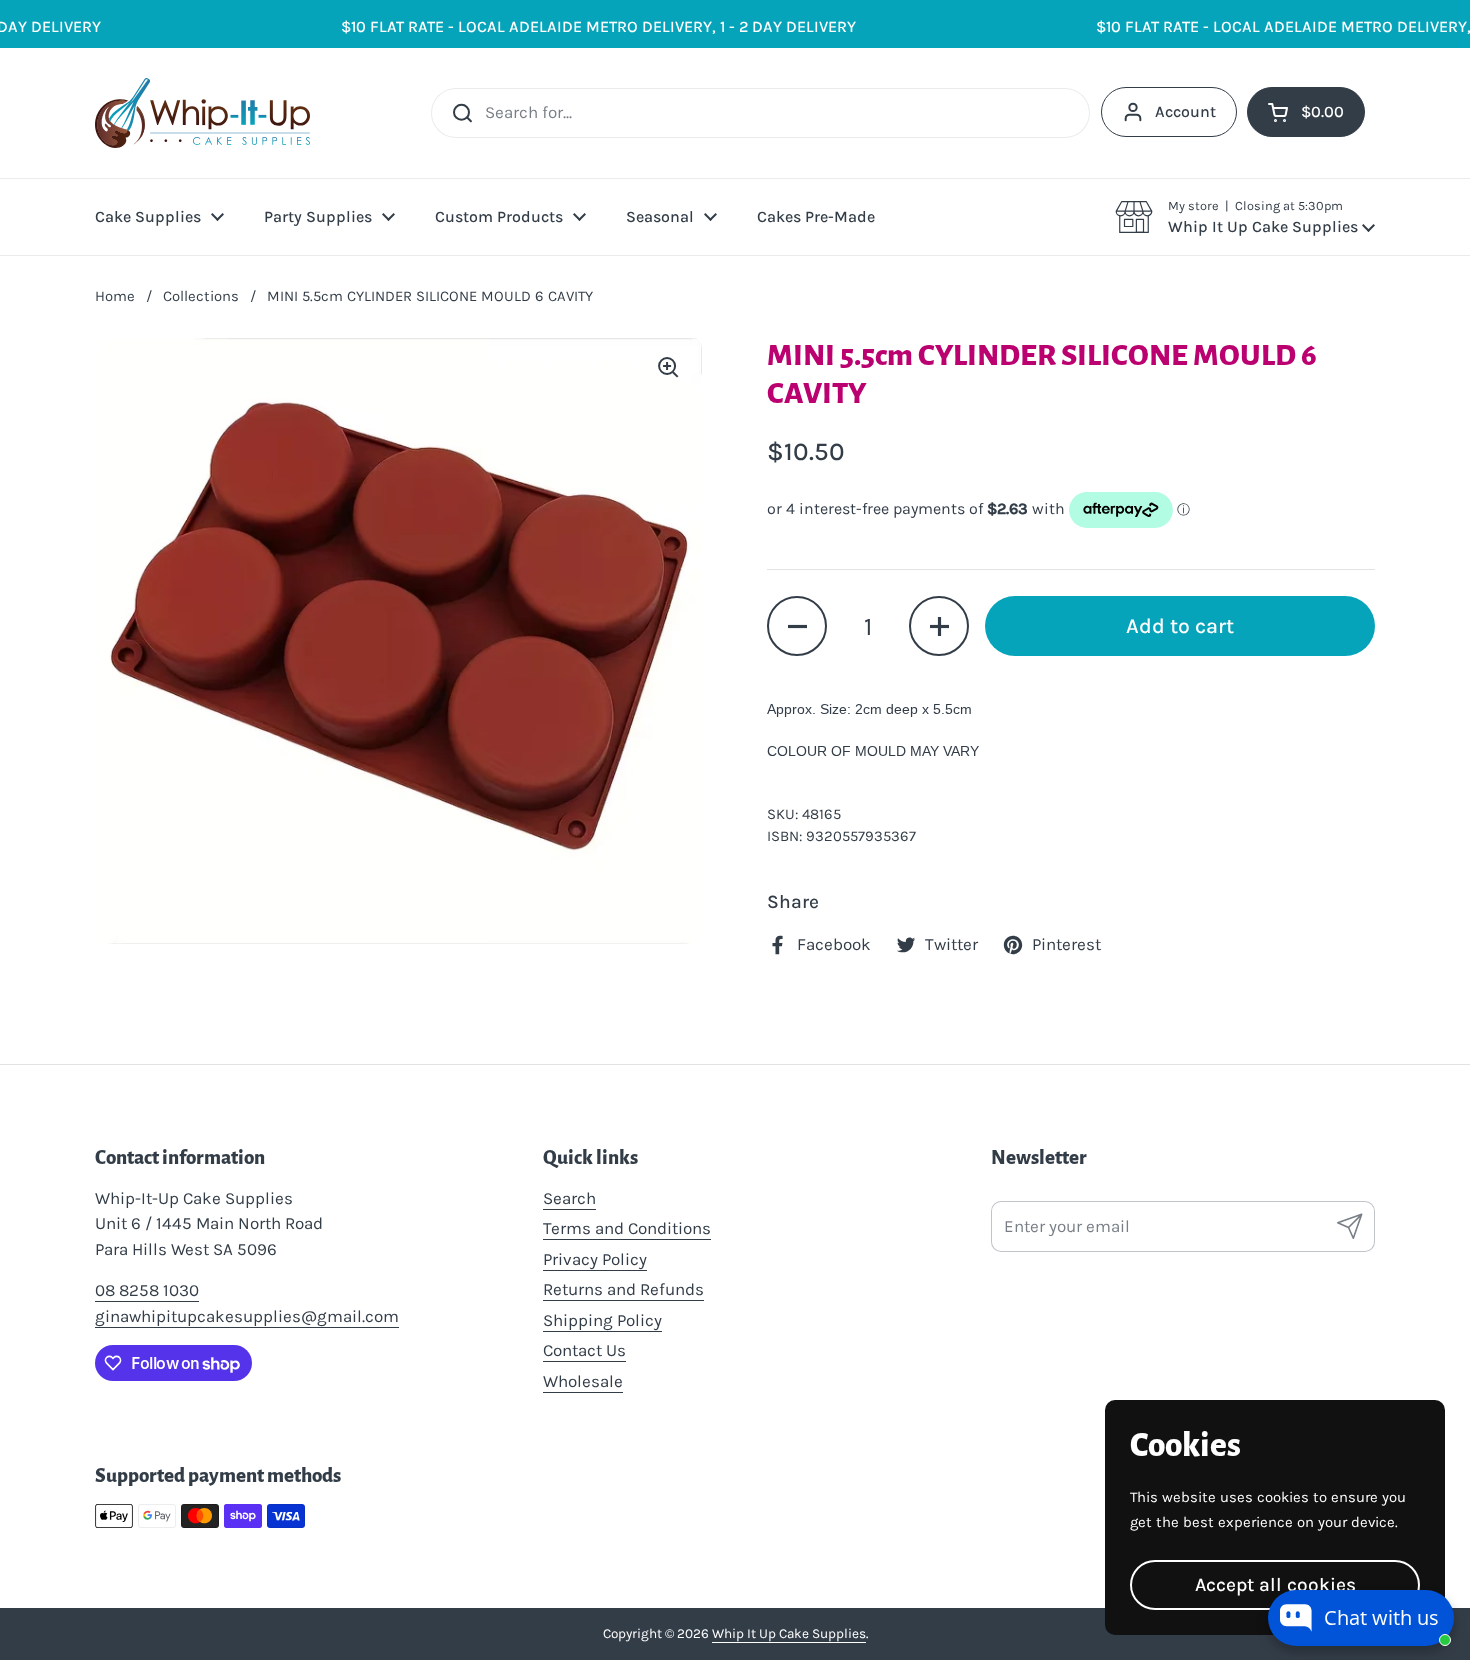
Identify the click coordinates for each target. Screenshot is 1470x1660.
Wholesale (583, 1381)
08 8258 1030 (147, 1290)
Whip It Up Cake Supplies (789, 1633)
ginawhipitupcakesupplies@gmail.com (247, 1316)
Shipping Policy (602, 1320)
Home (115, 296)
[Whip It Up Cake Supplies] (202, 113)
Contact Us (584, 1350)
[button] (1245, 217)
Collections (201, 296)
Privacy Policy (595, 1259)
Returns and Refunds (623, 1289)
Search (569, 1198)
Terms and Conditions (627, 1228)
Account (1185, 111)
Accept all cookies (1275, 1584)
